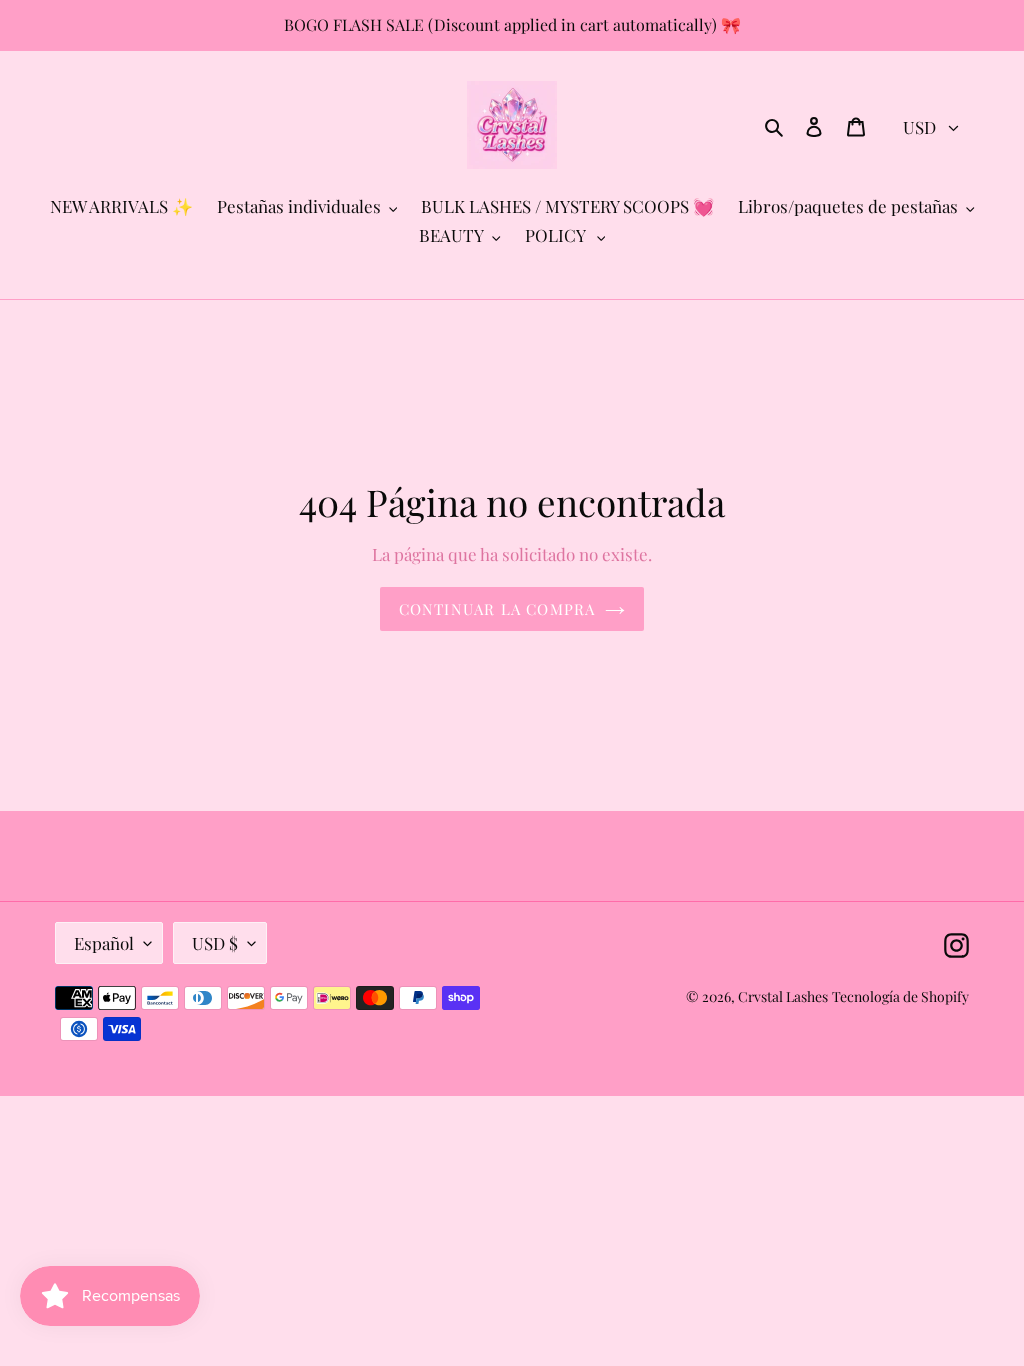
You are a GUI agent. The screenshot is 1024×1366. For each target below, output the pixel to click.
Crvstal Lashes (783, 996)
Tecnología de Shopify (900, 996)
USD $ (215, 943)
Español (104, 943)
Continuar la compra (497, 609)
